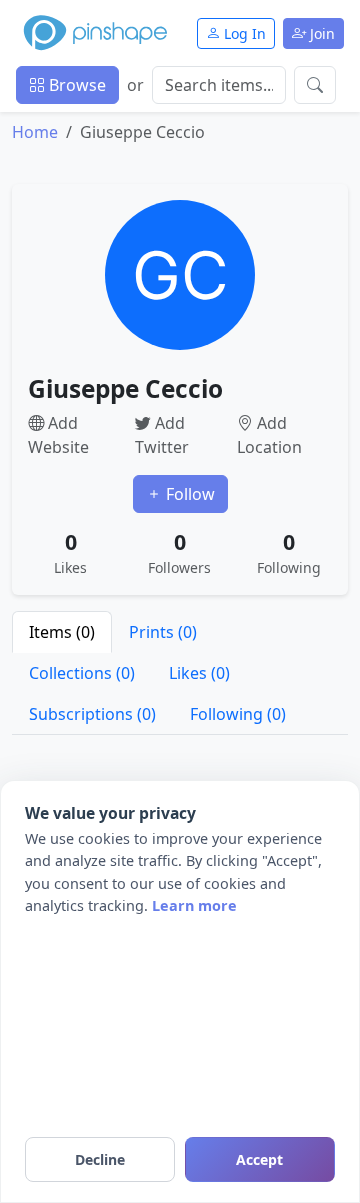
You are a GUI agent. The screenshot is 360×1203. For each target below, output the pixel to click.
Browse (75, 85)
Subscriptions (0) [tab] (92, 714)
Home (35, 132)
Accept (259, 1159)
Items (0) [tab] (62, 632)
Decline (100, 1159)
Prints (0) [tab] (163, 632)
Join (320, 33)
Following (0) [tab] (238, 714)
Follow (188, 494)
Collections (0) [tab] (82, 673)
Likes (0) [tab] (199, 673)
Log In (243, 33)
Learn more (194, 905)
